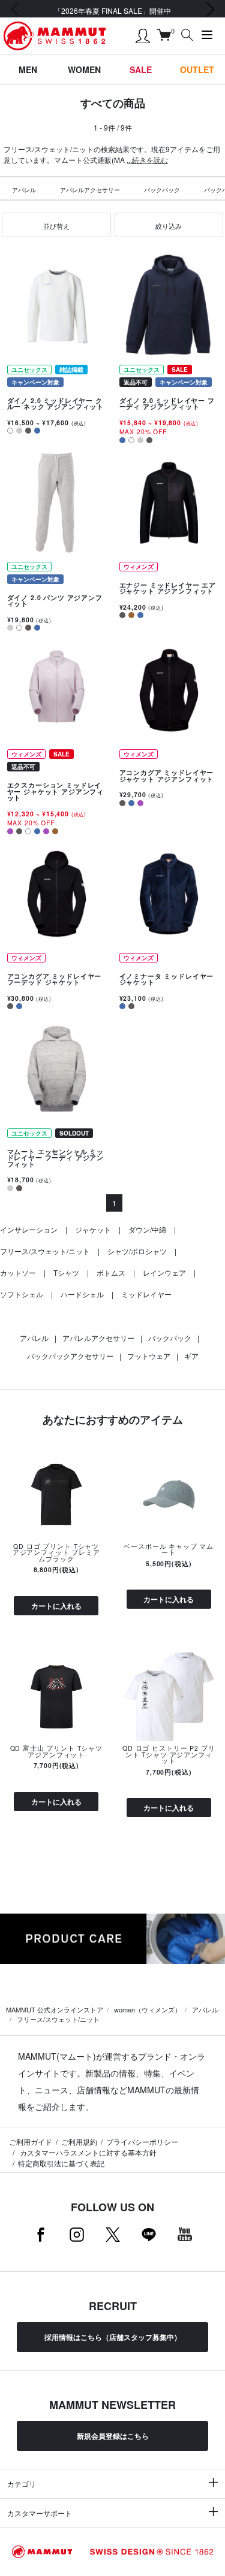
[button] (56, 225)
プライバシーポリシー (142, 2141)
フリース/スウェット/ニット (45, 1251)
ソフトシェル (22, 1294)
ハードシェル (82, 1294)
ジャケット (93, 1229)
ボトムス (111, 1272)
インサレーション (29, 1229)
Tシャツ (66, 1272)
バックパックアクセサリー (70, 1356)
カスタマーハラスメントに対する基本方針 (87, 2152)
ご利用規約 (79, 2141)
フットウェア (149, 1356)
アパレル (24, 190)
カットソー (18, 1272)
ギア (191, 1356)
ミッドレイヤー (146, 1294)
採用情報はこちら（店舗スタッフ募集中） (113, 2337)
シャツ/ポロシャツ (137, 1251)
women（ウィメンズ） (148, 2009)
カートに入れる (56, 1606)
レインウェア (164, 1272)
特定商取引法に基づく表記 (61, 2163)
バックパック (162, 190)
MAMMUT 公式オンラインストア (55, 2009)
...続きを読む (147, 160)
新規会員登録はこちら (113, 2436)
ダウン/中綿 (147, 1229)
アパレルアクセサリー (90, 190)
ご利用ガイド (31, 2141)
